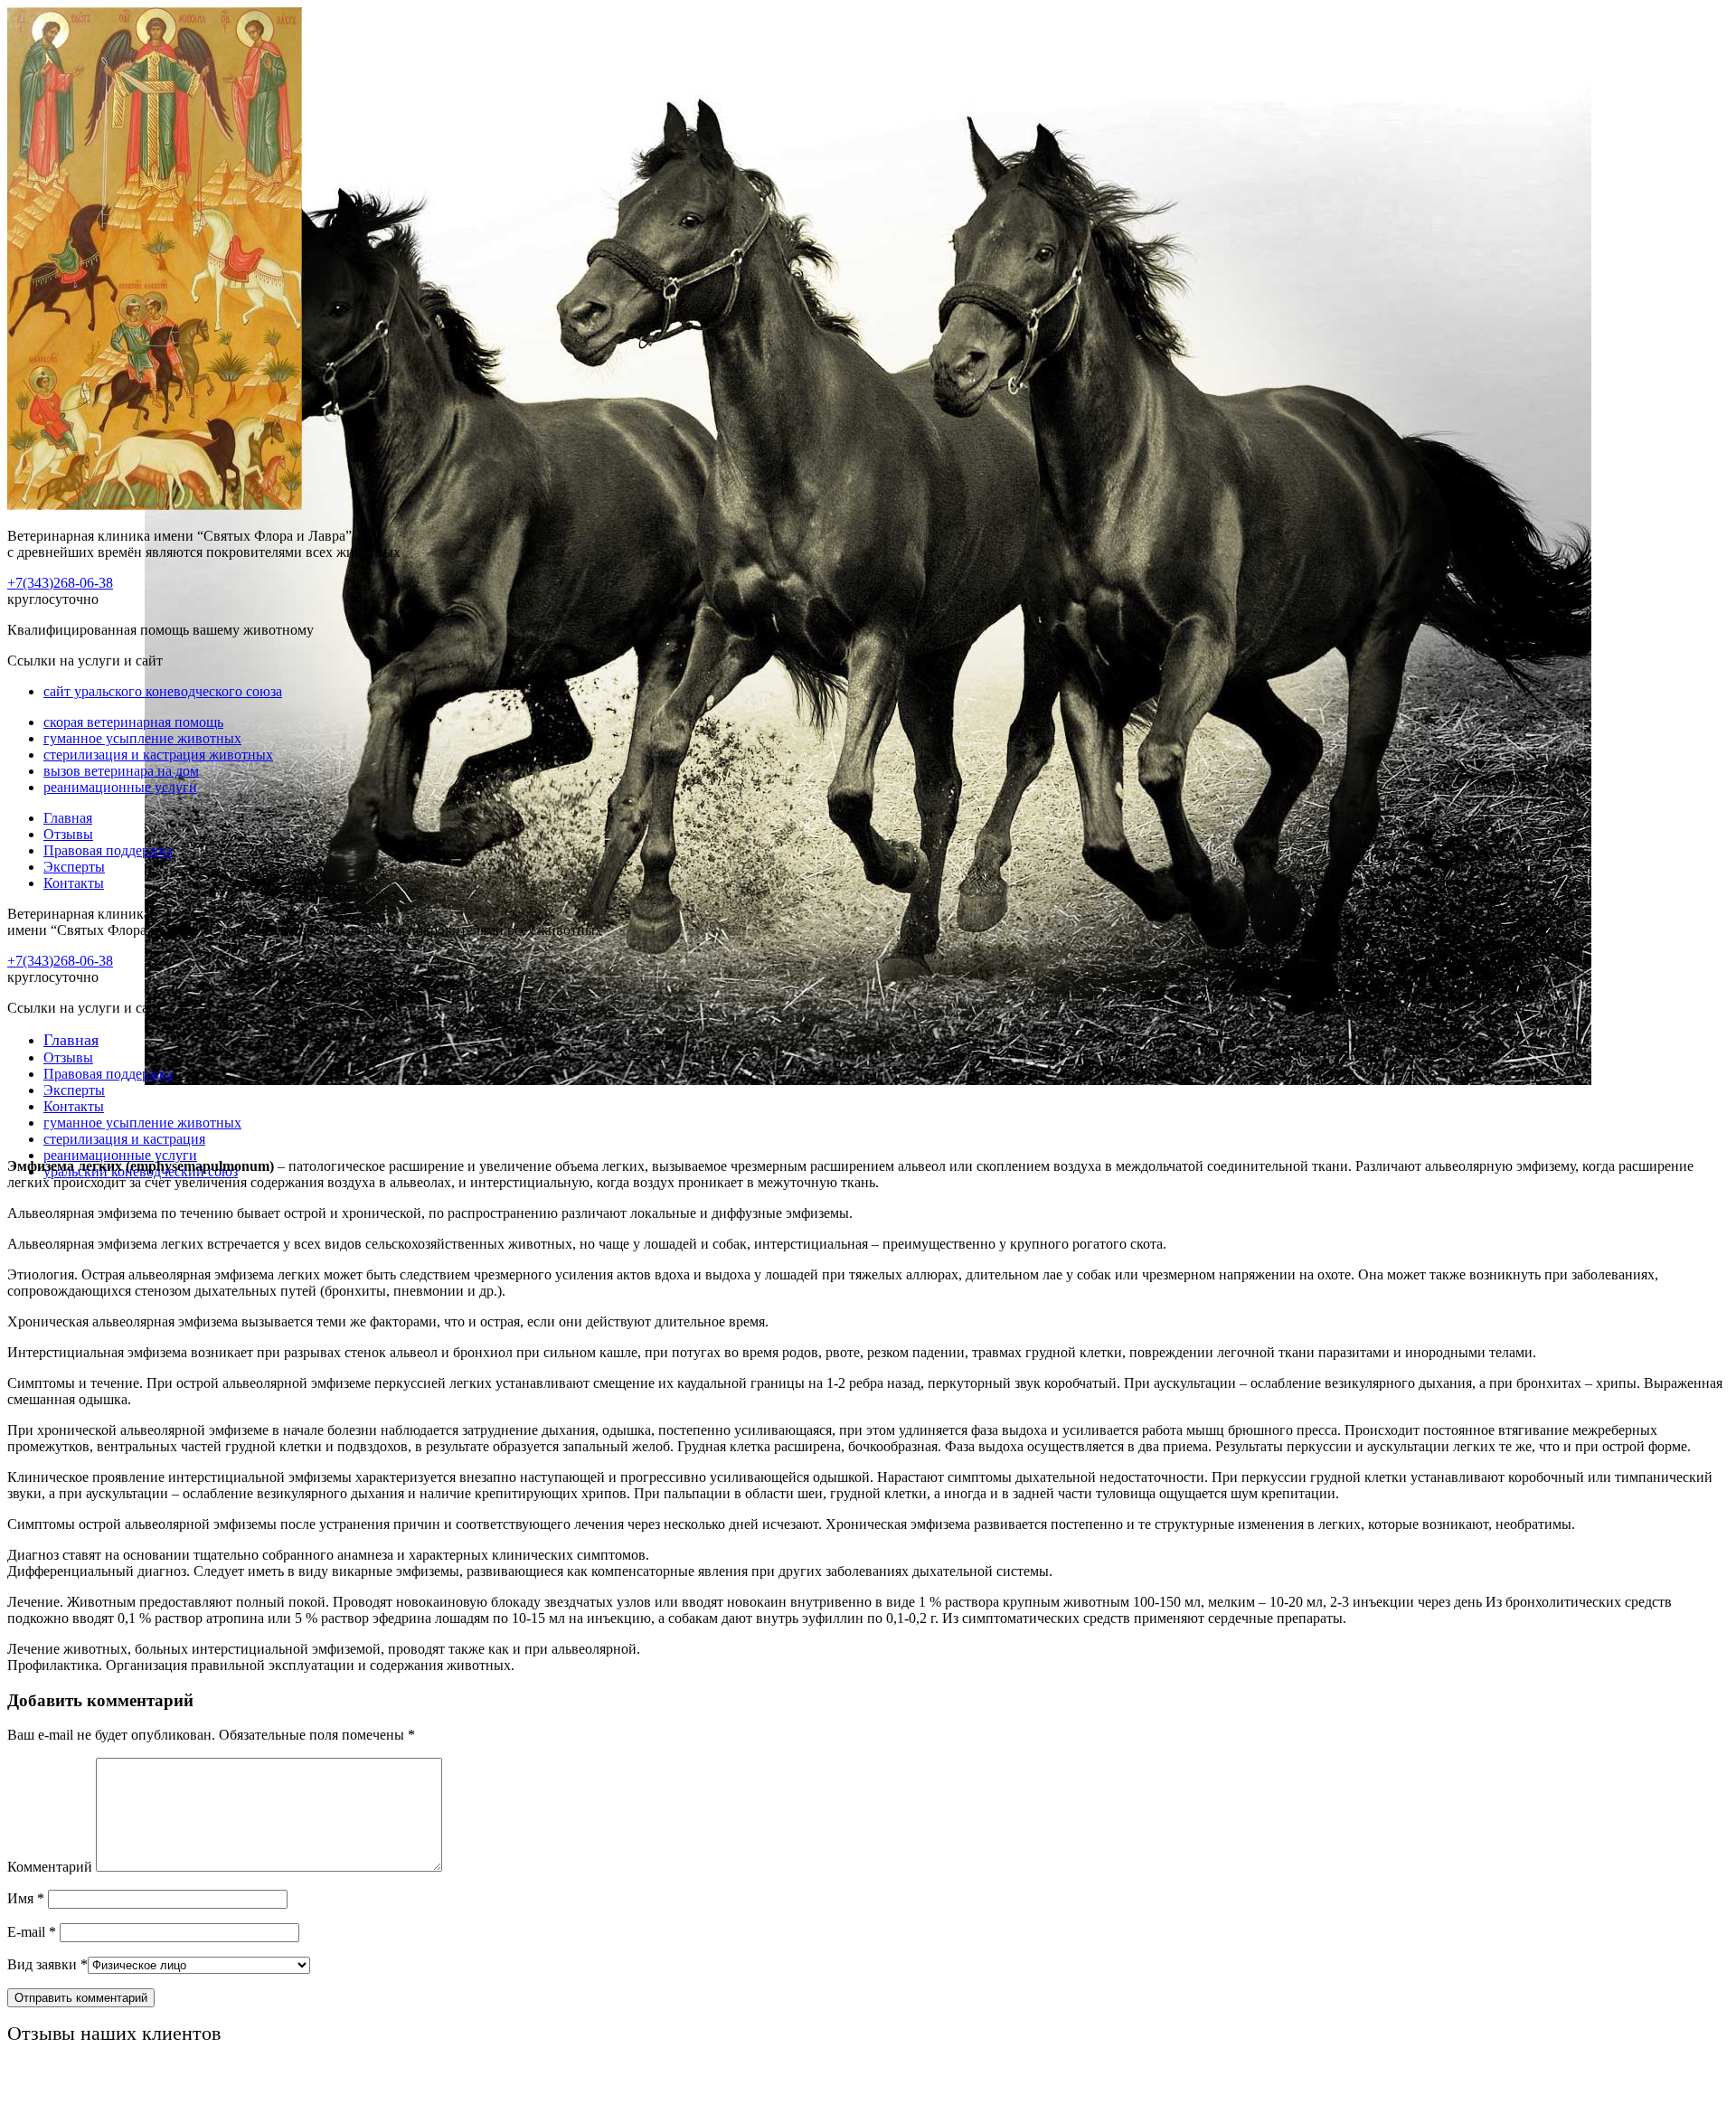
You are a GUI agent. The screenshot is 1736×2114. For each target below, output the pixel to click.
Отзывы (68, 834)
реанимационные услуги (120, 787)
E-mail (32, 1932)
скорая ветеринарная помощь (133, 722)
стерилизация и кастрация (124, 1139)
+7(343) (60, 583)
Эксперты (74, 867)
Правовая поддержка (108, 850)
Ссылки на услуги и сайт (85, 1008)
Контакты (74, 883)
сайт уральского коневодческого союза (163, 691)
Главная (68, 818)
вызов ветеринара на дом (121, 771)
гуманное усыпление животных (142, 738)
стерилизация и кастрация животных (158, 755)
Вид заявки (47, 1964)
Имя (26, 1898)
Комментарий (50, 1867)
